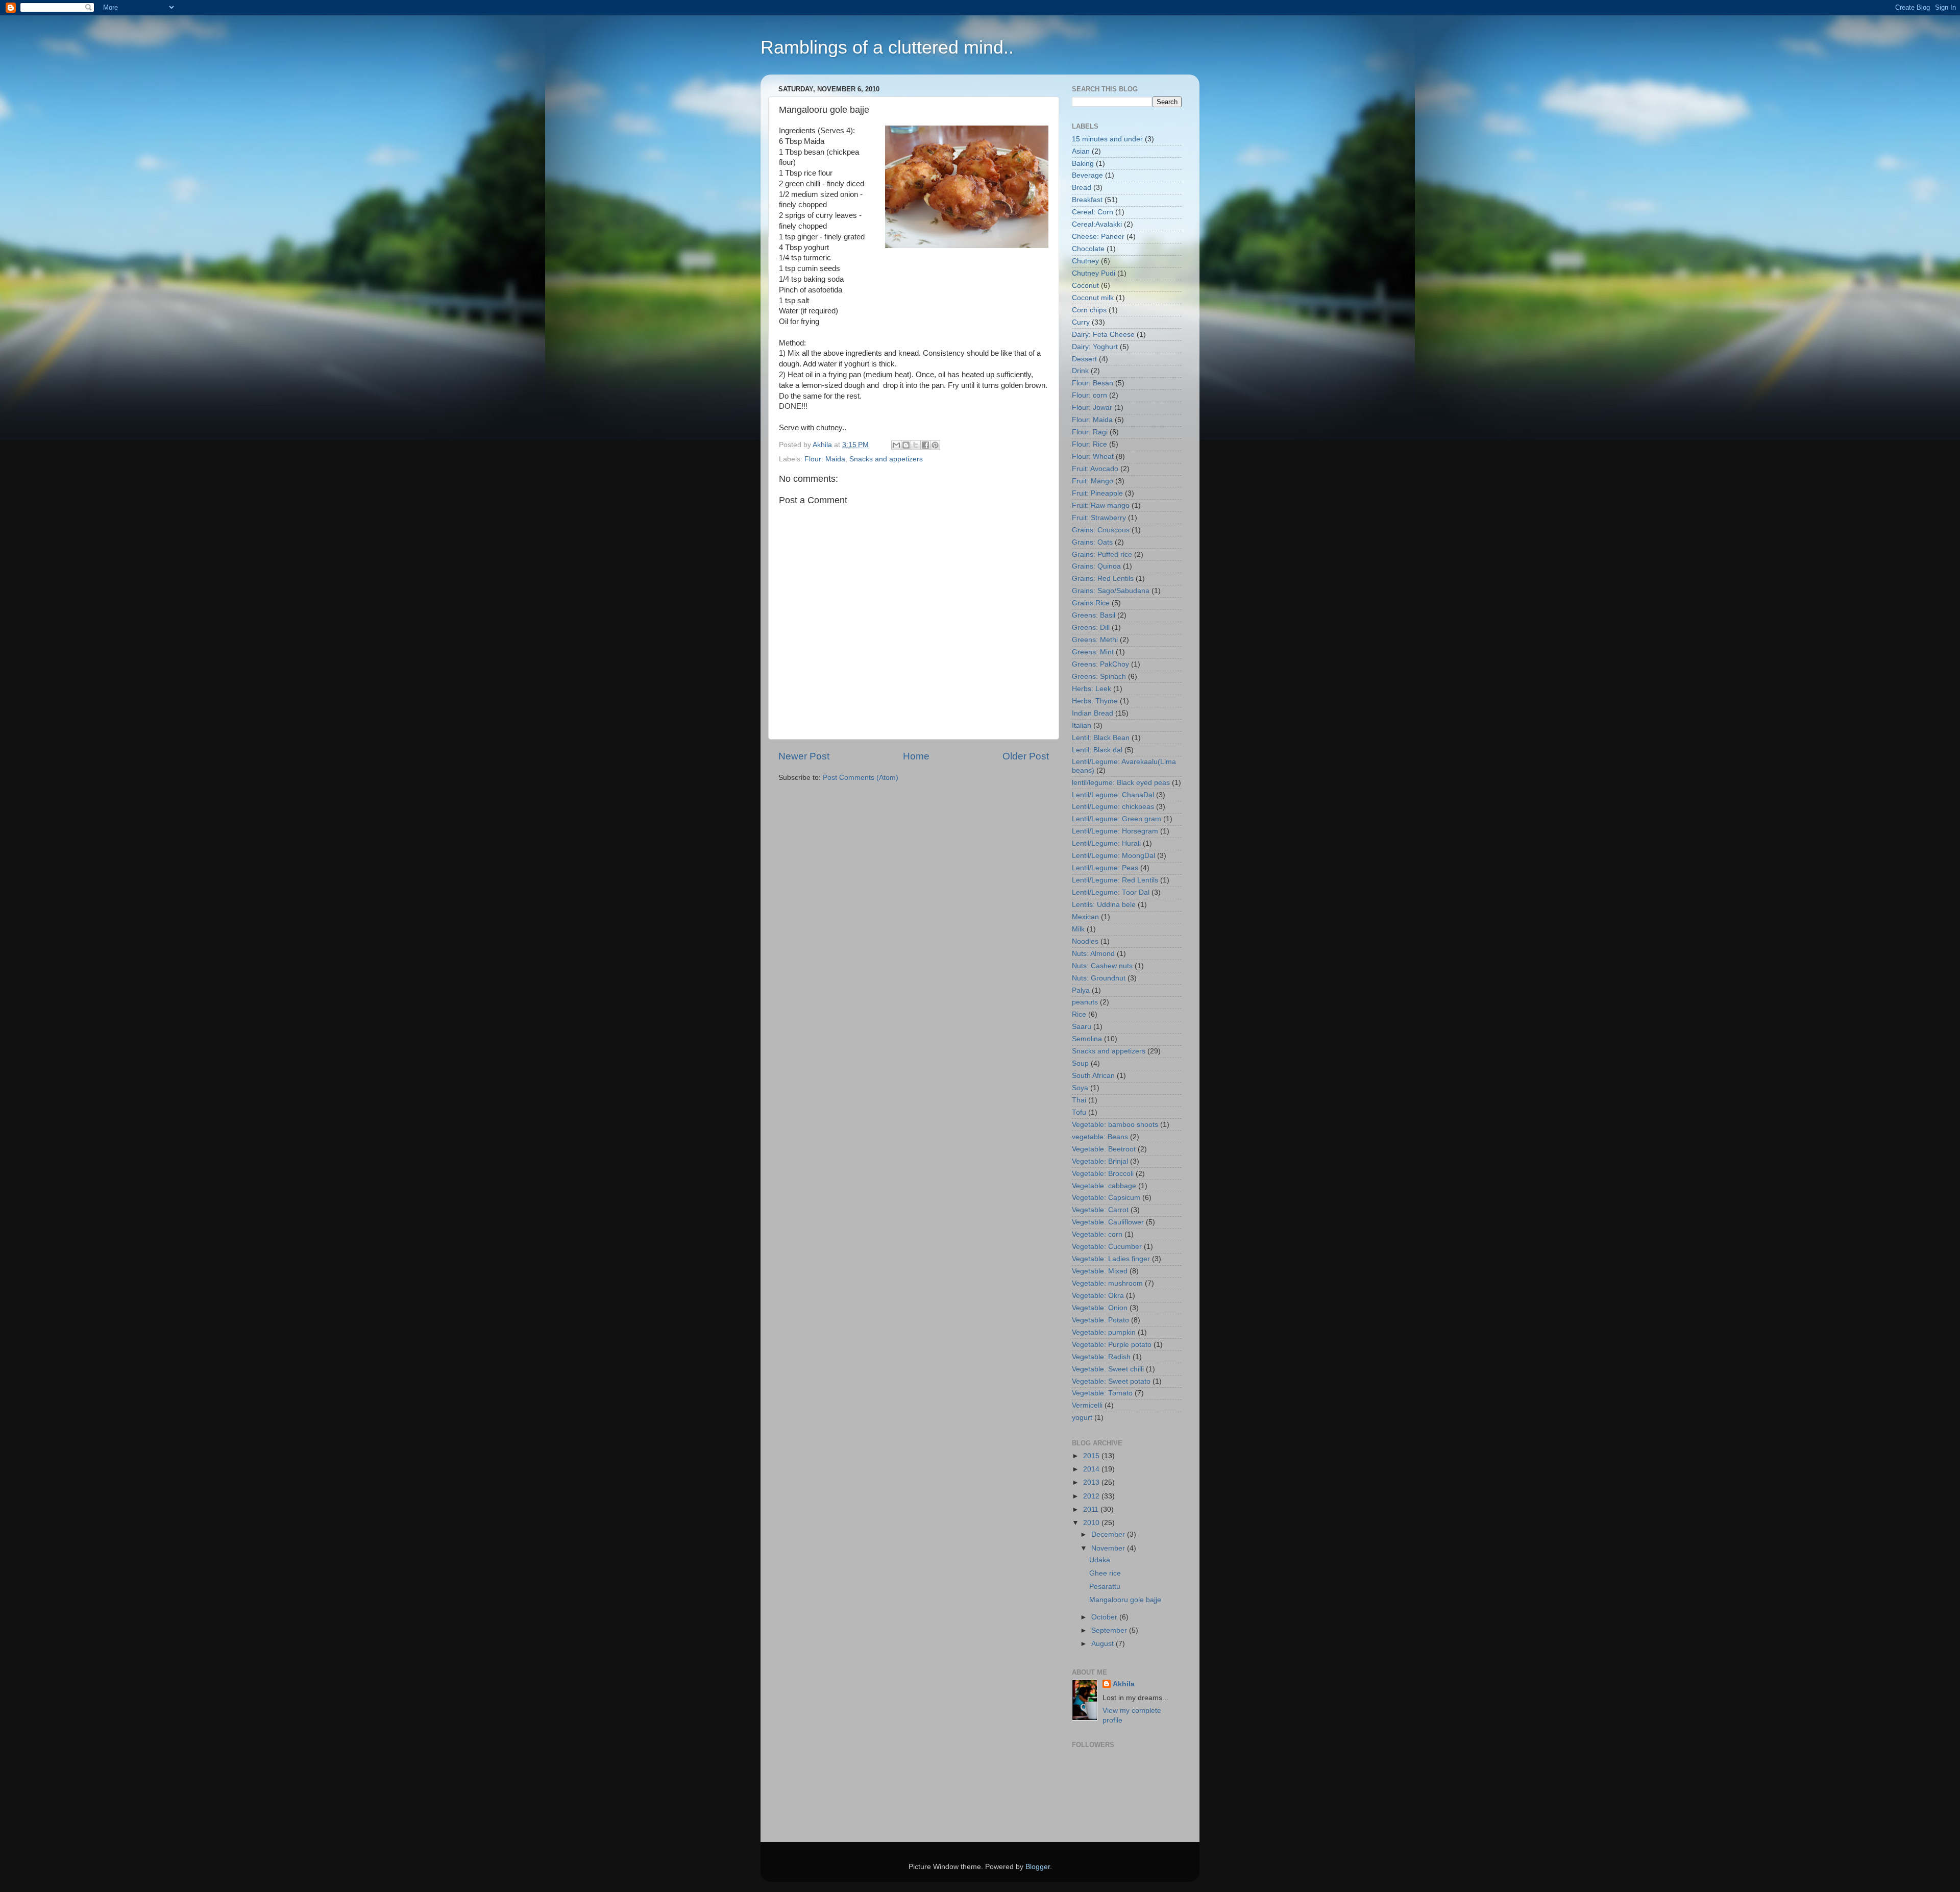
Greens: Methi (1095, 640)
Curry (1081, 322)
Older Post (1026, 756)
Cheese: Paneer (1098, 237)
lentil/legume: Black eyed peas (1121, 783)
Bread (1082, 188)
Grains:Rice (1091, 603)
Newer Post (804, 756)
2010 (1092, 1523)
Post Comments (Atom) (861, 778)
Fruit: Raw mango (1101, 506)
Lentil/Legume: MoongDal (1113, 856)
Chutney (1085, 261)
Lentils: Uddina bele (1104, 905)
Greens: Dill (1091, 628)
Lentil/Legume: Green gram (1117, 819)
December (1109, 1534)
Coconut (1085, 286)
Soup (1080, 1063)
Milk (1078, 929)
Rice (1079, 1014)
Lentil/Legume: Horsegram (1115, 831)
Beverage (1087, 175)
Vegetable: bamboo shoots (1115, 1125)
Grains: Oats (1092, 542)
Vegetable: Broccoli (1103, 1174)
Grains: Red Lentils (1103, 579)
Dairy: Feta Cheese (1103, 335)
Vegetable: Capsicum (1106, 1198)
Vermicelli (1087, 1405)
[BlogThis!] (906, 445)
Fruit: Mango (1093, 481)
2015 (1092, 1456)
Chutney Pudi (1094, 273)
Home (916, 756)
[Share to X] (916, 445)
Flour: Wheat (1093, 457)
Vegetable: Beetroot (1104, 1149)
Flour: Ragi (1090, 432)
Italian (1082, 726)
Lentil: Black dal (1097, 750)
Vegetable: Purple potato (1112, 1345)
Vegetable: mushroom (1107, 1283)
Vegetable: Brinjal (1100, 1161)
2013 (1092, 1482)
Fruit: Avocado (1095, 469)
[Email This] (896, 445)
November (1109, 1548)
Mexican (1085, 917)
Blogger (1038, 1867)
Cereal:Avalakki (1097, 224)
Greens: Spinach (1099, 677)
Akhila (1124, 1684)
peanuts (1085, 1002)
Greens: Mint (1093, 652)
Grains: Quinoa (1096, 566)
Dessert (1084, 359)
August (1104, 1644)
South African (1093, 1076)
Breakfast (1087, 200)
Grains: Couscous (1101, 530)
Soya (1080, 1088)
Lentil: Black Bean (1101, 738)
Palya (1081, 990)
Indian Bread (1093, 713)
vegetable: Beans (1100, 1137)
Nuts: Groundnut (1099, 978)
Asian (1081, 151)
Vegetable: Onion (1100, 1308)
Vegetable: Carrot (1100, 1210)
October (1105, 1617)
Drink (1080, 371)
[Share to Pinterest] (935, 445)
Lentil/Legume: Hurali (1106, 843)
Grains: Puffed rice (1102, 555)
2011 (1092, 1509)
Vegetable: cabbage (1104, 1186)
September (1110, 1630)
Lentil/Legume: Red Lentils (1115, 880)
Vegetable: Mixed (1100, 1271)
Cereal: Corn (1093, 212)
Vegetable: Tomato (1102, 1393)
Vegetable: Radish (1101, 1357)
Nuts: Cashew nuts (1102, 966)
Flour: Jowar (1092, 408)
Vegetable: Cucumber (1107, 1247)
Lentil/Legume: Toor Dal (1111, 892)
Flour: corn (1089, 395)
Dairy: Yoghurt (1095, 347)
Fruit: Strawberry (1099, 518)
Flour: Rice (1089, 444)
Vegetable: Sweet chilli (1108, 1369)
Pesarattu (1105, 1587)
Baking (1083, 164)
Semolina (1087, 1039)
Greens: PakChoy (1100, 664)
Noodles (1085, 941)
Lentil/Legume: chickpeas (1113, 807)
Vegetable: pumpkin (1104, 1332)
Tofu (1079, 1112)
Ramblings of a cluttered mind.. (887, 47)
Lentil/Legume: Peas (1105, 868)
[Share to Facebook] (925, 445)
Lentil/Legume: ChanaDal (1113, 795)
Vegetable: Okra (1098, 1296)
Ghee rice (1105, 1573)
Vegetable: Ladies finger (1111, 1259)
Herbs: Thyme (1095, 701)
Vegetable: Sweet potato (1111, 1381)
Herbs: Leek (1092, 689)
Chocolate (1088, 249)
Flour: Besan (1093, 383)
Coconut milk (1093, 298)
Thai (1079, 1100)
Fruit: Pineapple (1097, 493)
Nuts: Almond (1093, 954)
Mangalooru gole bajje (1125, 1600)
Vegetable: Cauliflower (1108, 1222)
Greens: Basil (1094, 615)
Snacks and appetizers (886, 459)
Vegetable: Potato (1100, 1320)
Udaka (1100, 1560)
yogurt (1082, 1418)
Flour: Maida (825, 459)
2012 (1092, 1496)
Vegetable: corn (1097, 1234)
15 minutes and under (1107, 139)
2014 (1092, 1469)
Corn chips (1089, 310)
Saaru (1082, 1027)
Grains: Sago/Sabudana (1111, 591)
